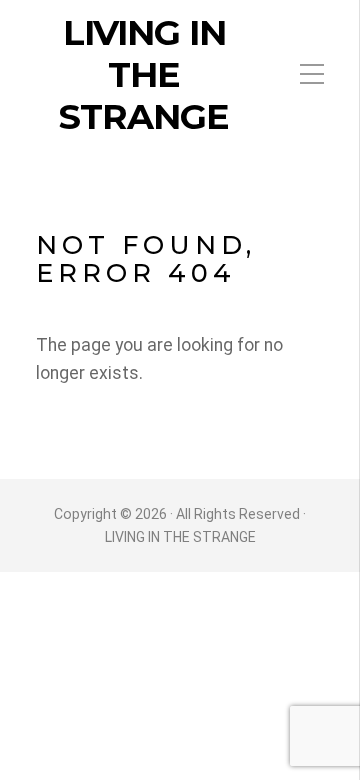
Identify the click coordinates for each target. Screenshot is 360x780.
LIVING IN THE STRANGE (144, 75)
